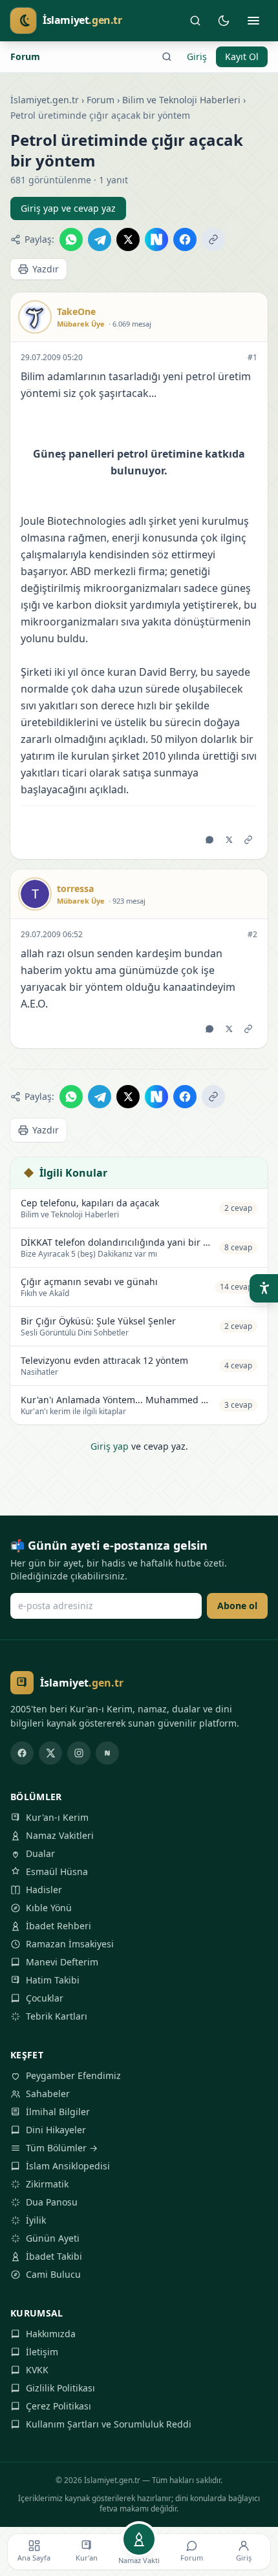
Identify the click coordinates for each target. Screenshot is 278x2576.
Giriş (197, 56)
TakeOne (76, 311)
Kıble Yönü (49, 1908)
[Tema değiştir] (224, 21)
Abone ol (237, 1606)
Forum (25, 56)
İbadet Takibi (54, 2256)
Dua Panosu (52, 2202)
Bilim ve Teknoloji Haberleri (181, 100)
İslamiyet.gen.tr (45, 100)
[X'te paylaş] (128, 239)
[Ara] (195, 21)
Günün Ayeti (53, 2238)
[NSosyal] (107, 1753)
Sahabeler (48, 2094)
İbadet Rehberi (59, 1926)
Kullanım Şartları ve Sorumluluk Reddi (109, 2424)
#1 (252, 358)
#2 (252, 935)
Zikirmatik (47, 2184)
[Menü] (253, 21)
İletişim (42, 2352)
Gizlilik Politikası (60, 2388)
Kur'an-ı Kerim (57, 1817)
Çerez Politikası (59, 2406)
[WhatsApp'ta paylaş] (71, 239)
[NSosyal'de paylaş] (156, 239)
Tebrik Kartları (57, 2016)
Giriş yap (110, 1446)
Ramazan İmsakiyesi (70, 1944)
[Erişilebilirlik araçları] (264, 1288)
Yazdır (46, 269)
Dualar (40, 1853)
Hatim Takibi (53, 1980)
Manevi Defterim (62, 1962)
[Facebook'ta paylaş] (185, 239)
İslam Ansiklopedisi (68, 2166)
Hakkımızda (51, 2334)
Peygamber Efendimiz (73, 2075)
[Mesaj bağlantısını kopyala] (248, 840)
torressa (75, 888)
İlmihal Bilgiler (58, 2112)
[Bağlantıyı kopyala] (213, 239)
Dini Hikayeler (56, 2130)
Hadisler (44, 1890)
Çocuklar (45, 1998)
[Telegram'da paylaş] (100, 239)
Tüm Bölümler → (62, 2148)
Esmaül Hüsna (57, 1871)
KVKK (37, 2370)
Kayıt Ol (242, 56)
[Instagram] (79, 1753)
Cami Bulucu (53, 2274)
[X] (50, 1753)
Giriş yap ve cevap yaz (68, 208)
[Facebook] (22, 1753)
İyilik (36, 2220)
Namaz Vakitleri (60, 1835)
